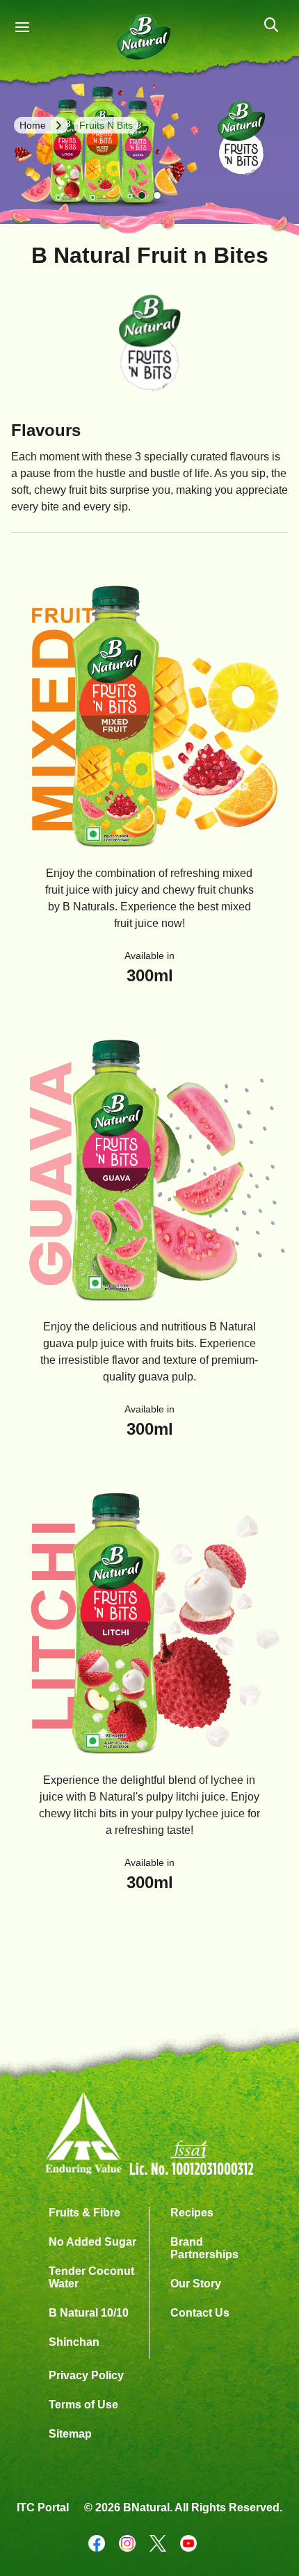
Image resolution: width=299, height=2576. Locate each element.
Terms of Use (83, 2405)
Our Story (196, 2284)
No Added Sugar (92, 2242)
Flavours (46, 430)
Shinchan (74, 2342)
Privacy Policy (86, 2375)
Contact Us (200, 2313)
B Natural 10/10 (89, 2313)
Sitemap (70, 2434)
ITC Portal (43, 2507)
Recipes (192, 2213)
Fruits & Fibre (84, 2213)
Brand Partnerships (204, 2248)
